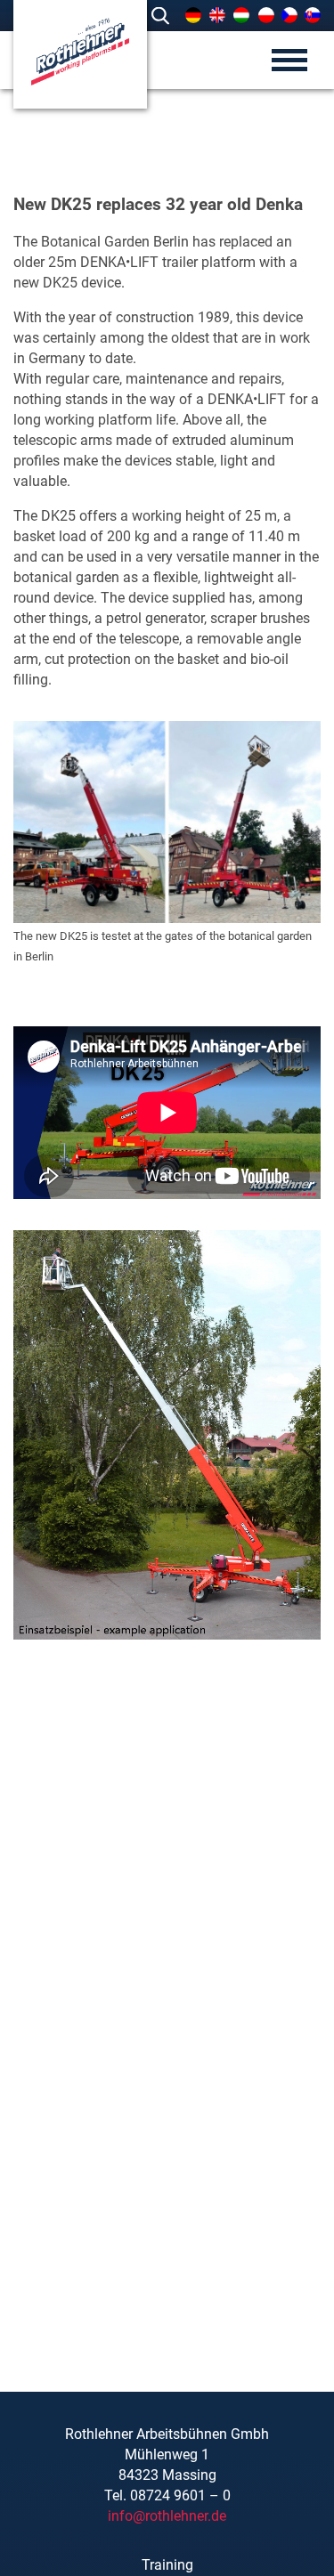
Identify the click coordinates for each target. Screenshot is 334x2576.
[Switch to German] (193, 15)
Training (167, 2565)
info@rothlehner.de (167, 2516)
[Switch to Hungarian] (241, 15)
